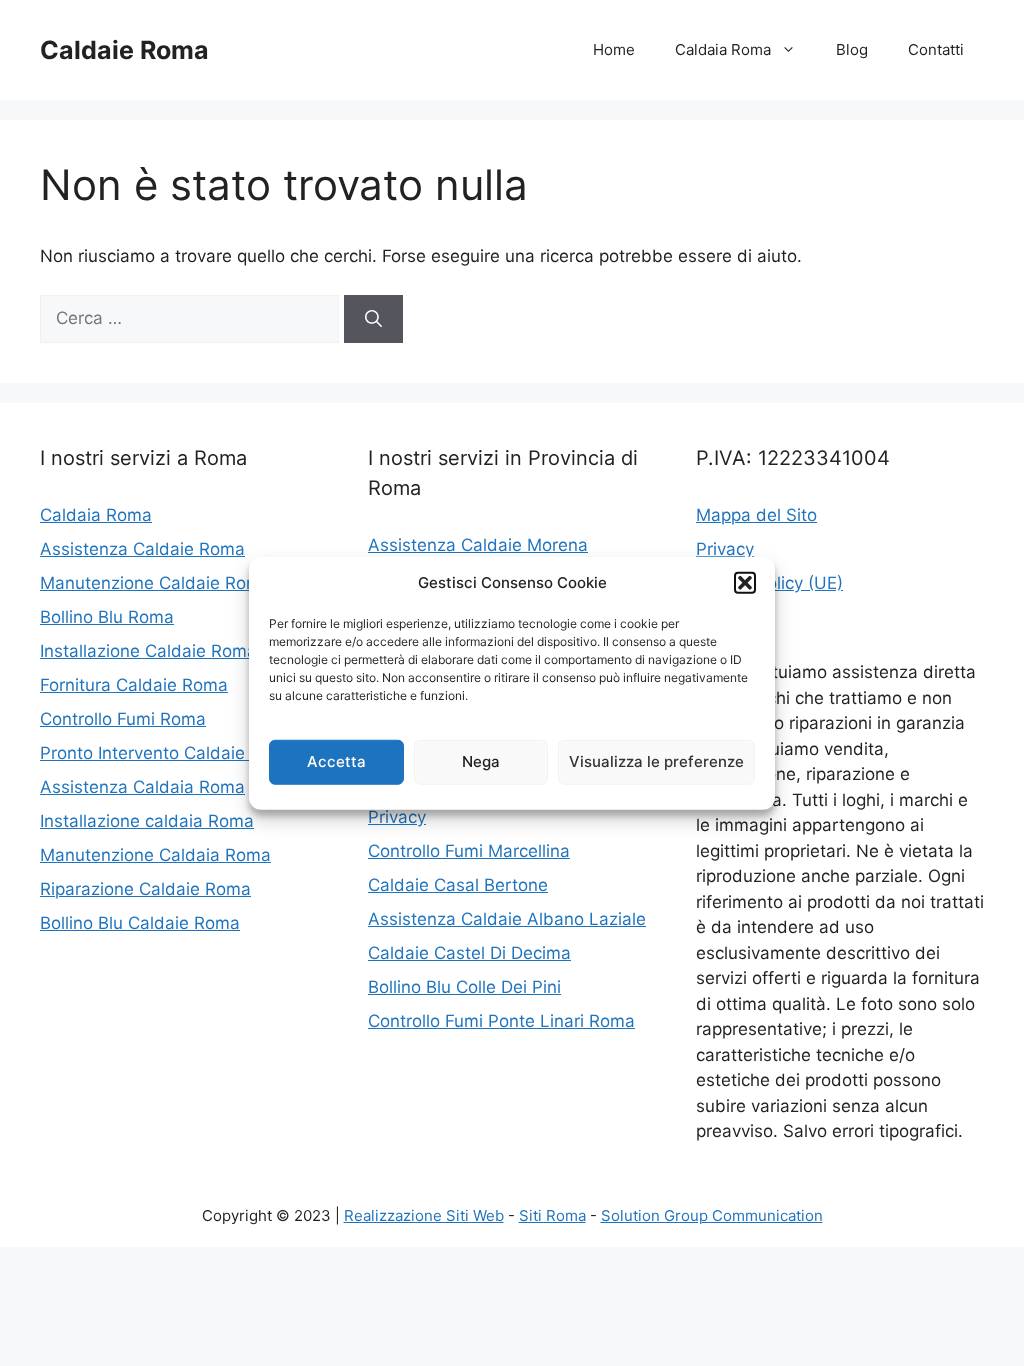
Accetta (336, 761)
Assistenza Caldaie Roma (142, 549)
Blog (852, 49)
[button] (745, 583)
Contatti (936, 49)
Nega (481, 761)
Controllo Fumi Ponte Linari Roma (501, 1021)
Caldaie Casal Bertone (458, 885)
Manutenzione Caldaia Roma (155, 855)
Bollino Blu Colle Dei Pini (464, 987)
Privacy (397, 817)
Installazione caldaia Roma (147, 821)
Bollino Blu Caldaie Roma (140, 923)
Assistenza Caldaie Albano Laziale (507, 919)
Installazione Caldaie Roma (148, 651)
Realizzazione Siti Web (424, 1215)
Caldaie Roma (124, 50)
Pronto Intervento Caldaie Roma (168, 753)
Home (614, 49)
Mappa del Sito (756, 515)
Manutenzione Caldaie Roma (155, 583)
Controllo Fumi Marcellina (469, 851)
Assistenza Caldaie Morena (478, 545)
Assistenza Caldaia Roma (142, 787)
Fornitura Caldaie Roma (134, 685)
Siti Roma (552, 1215)
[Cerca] (373, 319)
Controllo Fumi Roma (123, 719)
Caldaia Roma (723, 49)
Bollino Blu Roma (107, 617)
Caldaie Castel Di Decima (469, 953)
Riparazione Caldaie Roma (145, 889)
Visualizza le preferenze (656, 761)
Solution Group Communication (712, 1215)
